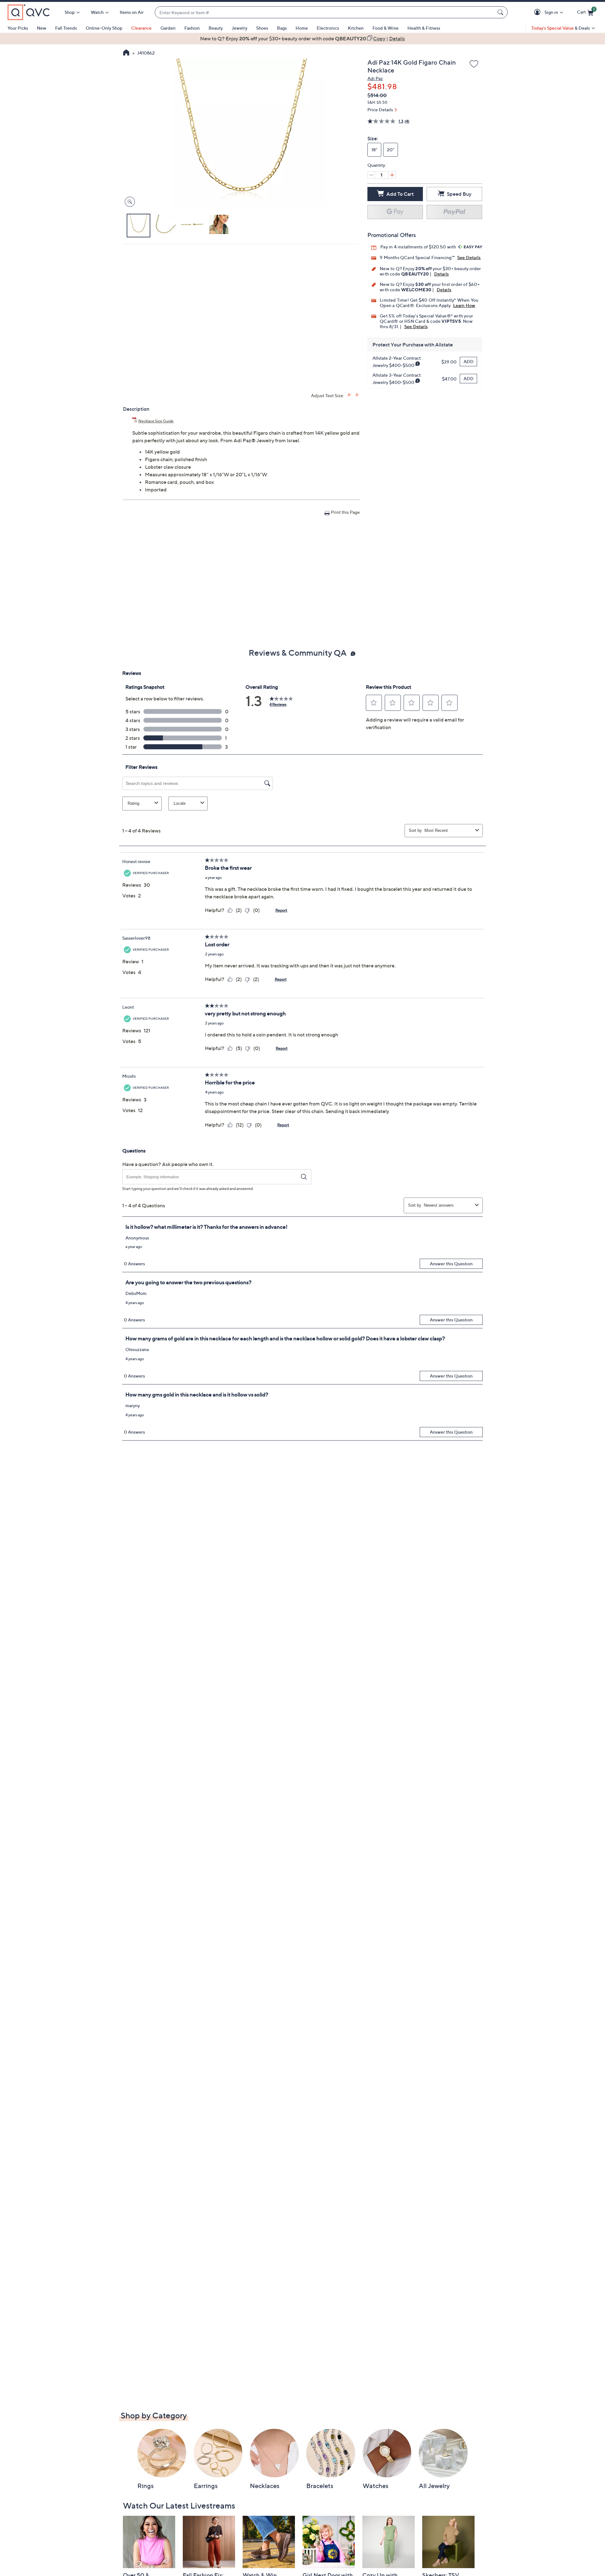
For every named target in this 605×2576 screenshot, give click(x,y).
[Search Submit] (501, 12)
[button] (538, 12)
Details (441, 274)
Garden (168, 28)
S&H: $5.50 (377, 102)
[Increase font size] (350, 395)
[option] (302, 38)
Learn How (464, 305)
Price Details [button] (380, 110)
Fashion (192, 28)
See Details (469, 257)
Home (302, 28)
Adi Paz (375, 78)
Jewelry (239, 28)
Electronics (328, 28)
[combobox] (325, 12)
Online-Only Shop (104, 28)
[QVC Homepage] (126, 53)
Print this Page (345, 512)
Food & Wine (386, 28)
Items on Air (132, 12)
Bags (282, 28)
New (42, 28)
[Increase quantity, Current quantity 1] (392, 175)
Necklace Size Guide (156, 421)
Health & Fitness (424, 28)
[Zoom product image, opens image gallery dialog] (128, 202)
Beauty (216, 28)
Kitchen (356, 28)
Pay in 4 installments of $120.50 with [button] (419, 247)
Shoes (262, 28)
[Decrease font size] (357, 395)
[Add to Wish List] (474, 64)
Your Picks (18, 28)
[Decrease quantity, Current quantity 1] (371, 175)
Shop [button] (70, 12)
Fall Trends (66, 28)
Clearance (141, 28)
